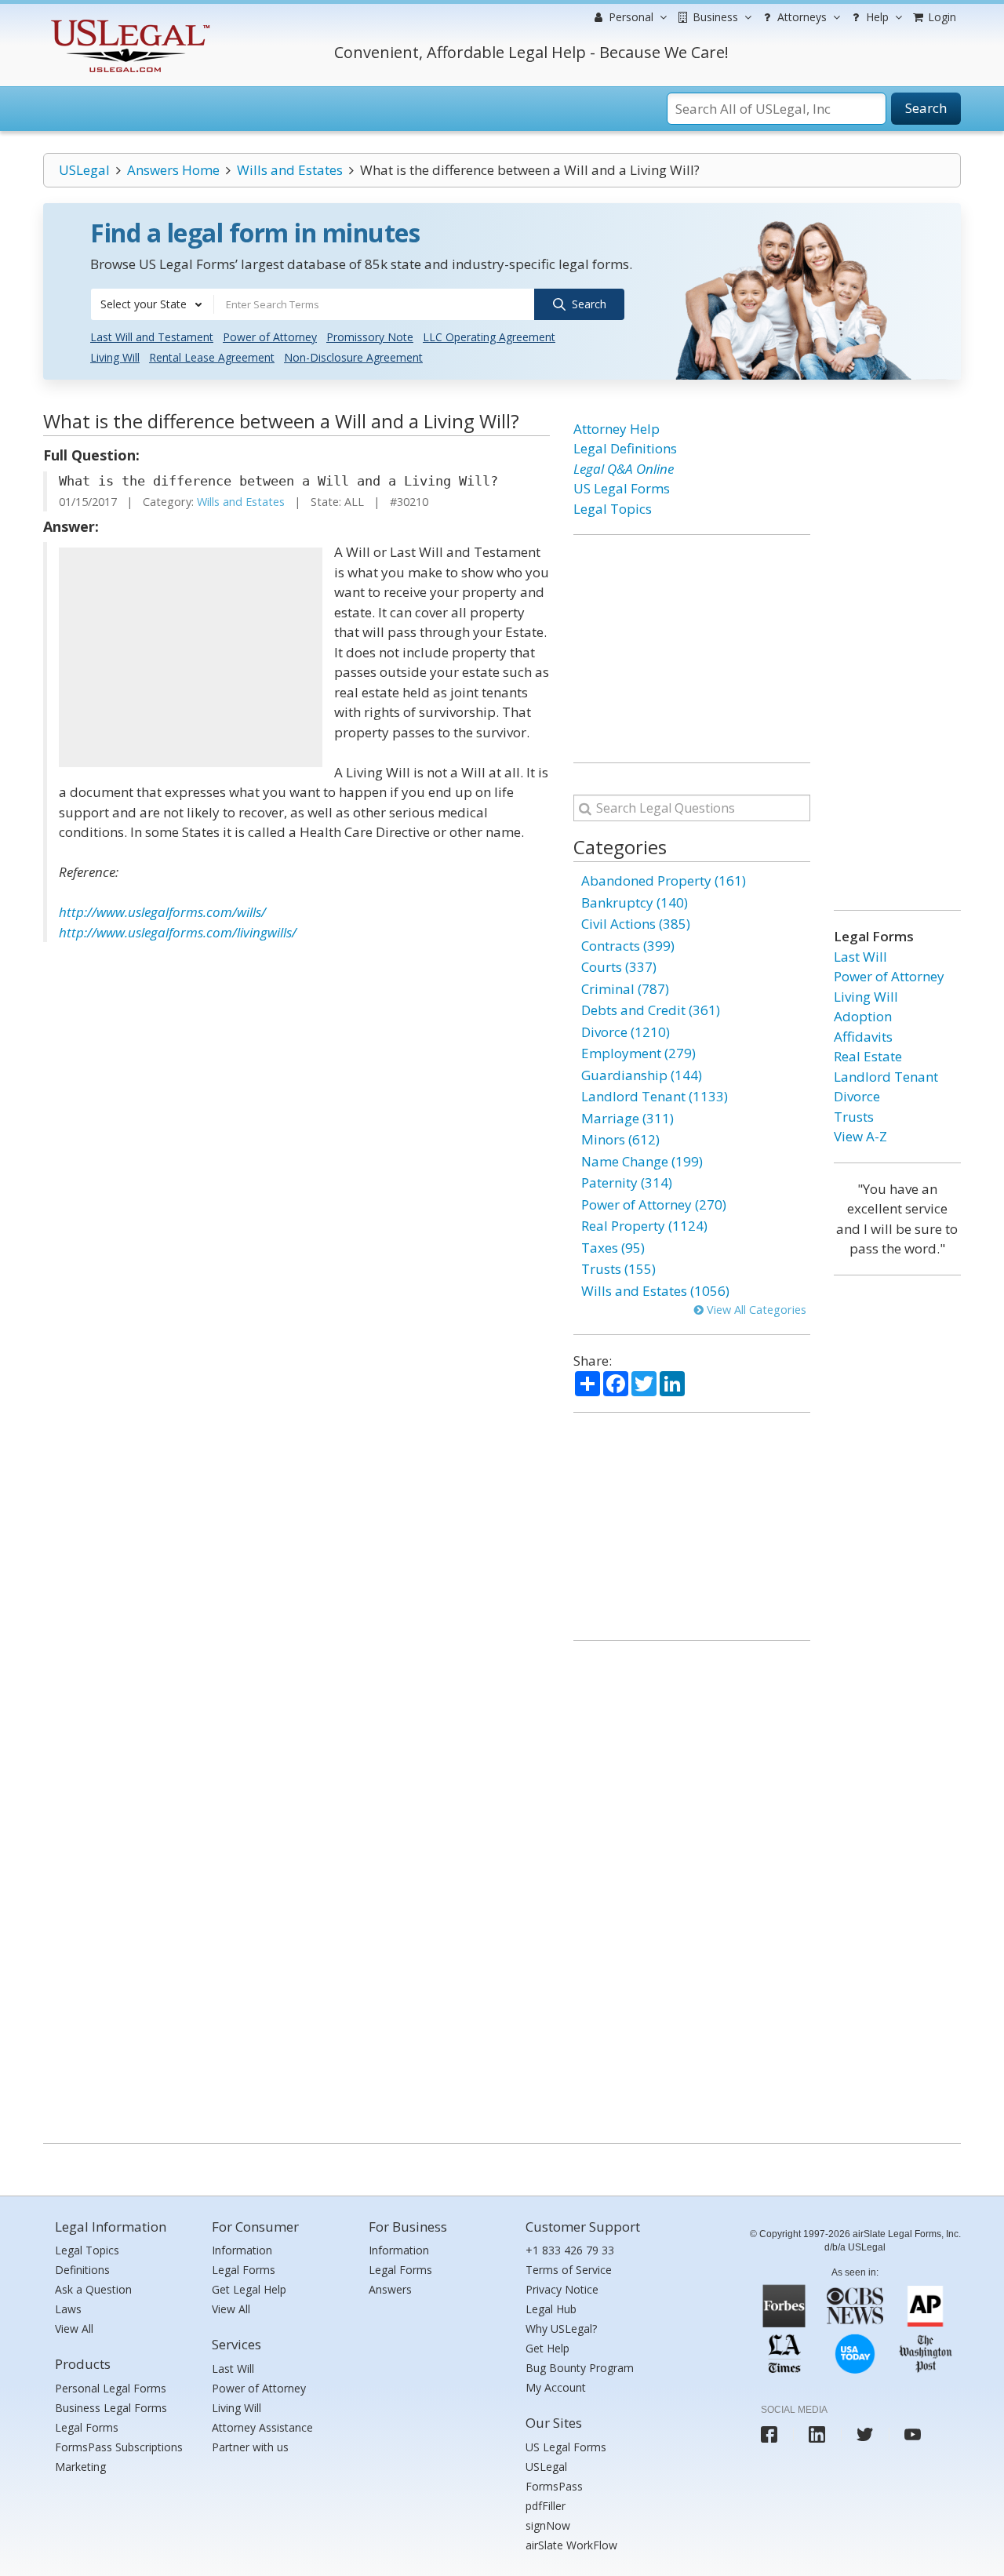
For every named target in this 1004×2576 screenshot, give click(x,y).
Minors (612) (620, 1139)
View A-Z (860, 1136)
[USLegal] (128, 22)
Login (940, 17)
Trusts (854, 1117)
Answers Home (173, 170)
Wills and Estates (290, 170)
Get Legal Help (249, 2289)
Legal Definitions (625, 448)
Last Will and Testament (152, 337)
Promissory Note (370, 337)
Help (876, 17)
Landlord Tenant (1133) (655, 1096)
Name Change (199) (642, 1161)
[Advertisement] (191, 657)
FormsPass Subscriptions (119, 2447)
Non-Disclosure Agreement (353, 357)
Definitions (82, 2270)
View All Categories (755, 1310)
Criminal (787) (625, 989)
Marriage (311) (627, 1118)
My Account (556, 2387)
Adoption (863, 1016)
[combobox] (152, 304)
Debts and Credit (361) (651, 1010)
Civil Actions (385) (636, 924)
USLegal (84, 170)
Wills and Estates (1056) (655, 1291)
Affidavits (863, 1037)
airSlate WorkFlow (571, 2545)
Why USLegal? (561, 2329)
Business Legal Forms (111, 2408)
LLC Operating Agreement (489, 337)
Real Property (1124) (644, 1226)
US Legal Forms (622, 488)
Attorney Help (617, 429)
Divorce (857, 1096)
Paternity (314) (627, 1182)
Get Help (547, 2348)
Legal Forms (87, 2427)
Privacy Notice (562, 2289)
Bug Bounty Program (580, 2368)
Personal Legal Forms (111, 2388)
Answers (390, 2289)
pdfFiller (546, 2506)
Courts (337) (619, 967)
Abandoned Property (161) (664, 880)
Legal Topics (613, 509)
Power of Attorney (270, 337)
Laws (68, 2309)
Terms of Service (569, 2270)
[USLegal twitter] (865, 2434)
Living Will (115, 357)
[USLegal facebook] (769, 2434)
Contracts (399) (628, 946)
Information (242, 2250)
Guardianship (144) (642, 1075)
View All (74, 2329)
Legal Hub (551, 2309)
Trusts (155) (618, 1269)
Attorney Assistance (262, 2427)
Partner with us (250, 2447)
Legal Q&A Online (624, 469)
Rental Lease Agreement (212, 357)
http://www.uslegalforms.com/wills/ (164, 912)
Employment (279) (638, 1053)
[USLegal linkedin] (817, 2434)
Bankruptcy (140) (635, 902)
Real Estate (868, 1056)
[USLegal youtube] (913, 2434)
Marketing (80, 2467)
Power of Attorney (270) (654, 1204)
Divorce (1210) (626, 1032)
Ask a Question (93, 2289)
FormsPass (554, 2486)
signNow (548, 2525)
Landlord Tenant (886, 1077)
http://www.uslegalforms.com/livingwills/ (178, 932)
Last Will (860, 957)
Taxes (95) (613, 1248)
